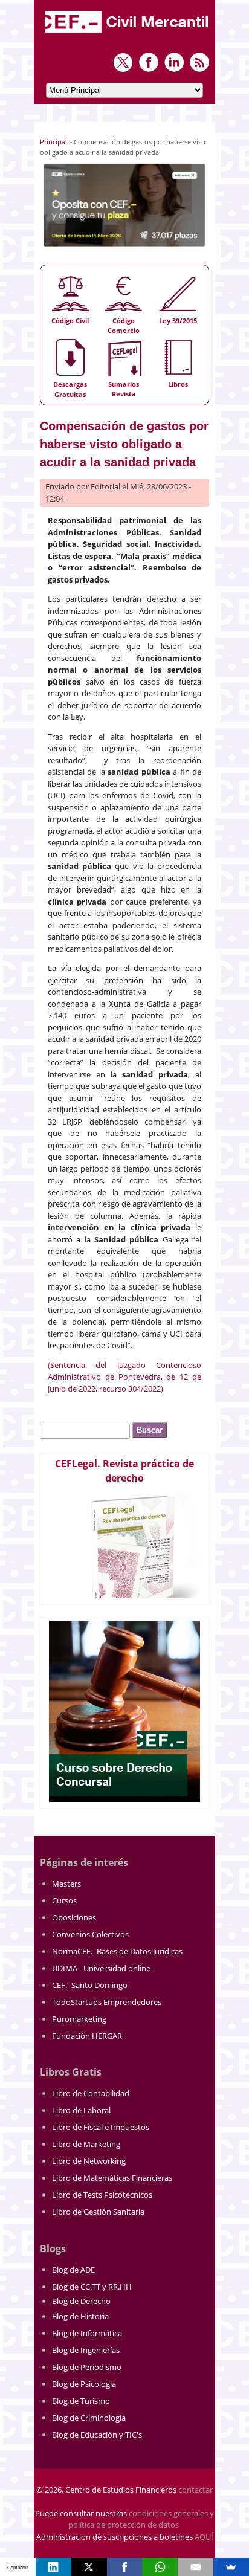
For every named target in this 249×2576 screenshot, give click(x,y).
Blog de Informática (87, 2333)
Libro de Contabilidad (91, 2093)
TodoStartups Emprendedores (107, 2002)
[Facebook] (125, 2567)
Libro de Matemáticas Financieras (112, 2178)
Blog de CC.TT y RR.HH (92, 2287)
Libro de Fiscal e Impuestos (101, 2127)
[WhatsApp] (160, 2567)
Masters (66, 1884)
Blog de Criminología (89, 2418)
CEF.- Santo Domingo (90, 1985)
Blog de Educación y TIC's (97, 2435)
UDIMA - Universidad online (101, 1968)
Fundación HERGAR (87, 2036)
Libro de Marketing (86, 2144)
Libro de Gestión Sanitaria (98, 2212)
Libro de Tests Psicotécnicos (102, 2195)
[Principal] (128, 34)
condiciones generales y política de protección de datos (141, 2519)
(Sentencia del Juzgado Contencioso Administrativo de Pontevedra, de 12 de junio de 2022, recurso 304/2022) (124, 1377)
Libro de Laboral (81, 2110)
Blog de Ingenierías (86, 2350)
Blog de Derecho (81, 2301)
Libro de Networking (89, 2161)
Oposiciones (74, 1917)
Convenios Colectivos (90, 1934)
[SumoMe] (231, 2567)
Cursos (64, 1900)
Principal (53, 142)
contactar (196, 2490)
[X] (89, 2567)
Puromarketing (79, 2019)
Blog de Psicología (84, 2384)
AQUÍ (204, 2537)
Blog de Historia (80, 2316)
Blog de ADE (73, 2270)
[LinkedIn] (53, 2567)
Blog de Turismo (81, 2401)
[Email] (196, 2567)
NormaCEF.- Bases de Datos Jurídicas (117, 1951)
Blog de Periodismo (87, 2367)
